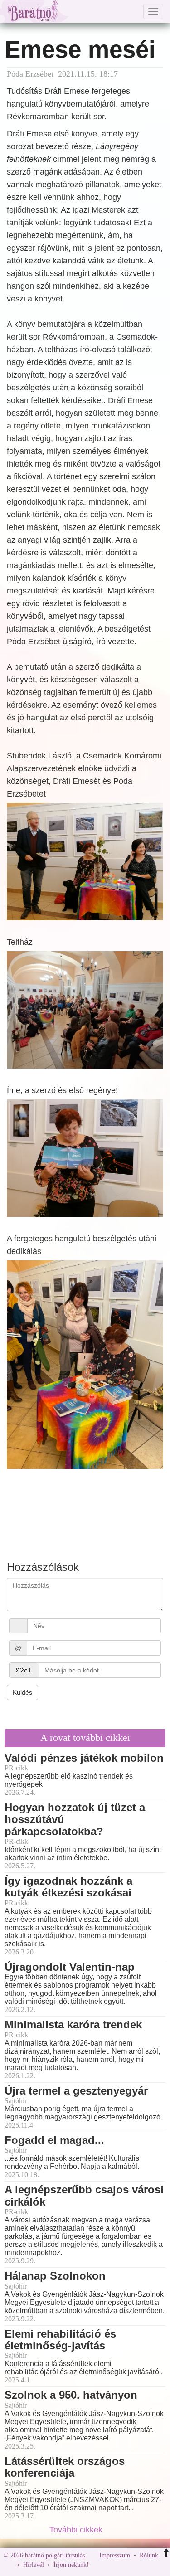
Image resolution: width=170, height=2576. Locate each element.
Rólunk (149, 2555)
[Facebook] (98, 2565)
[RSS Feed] (141, 2565)
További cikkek (77, 2530)
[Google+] (112, 2565)
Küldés (22, 1692)
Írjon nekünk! (71, 2565)
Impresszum (115, 2555)
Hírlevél (34, 2565)
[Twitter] (127, 2565)
